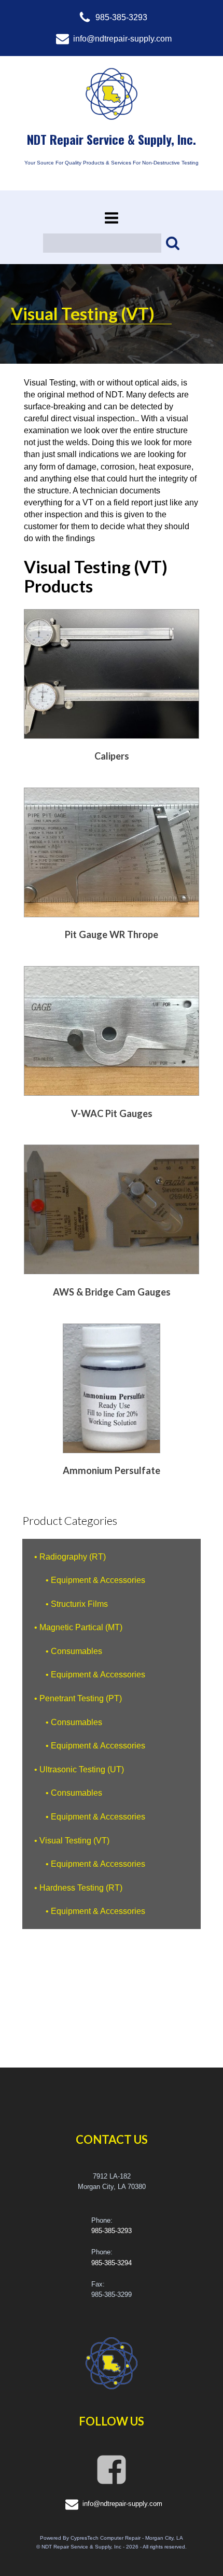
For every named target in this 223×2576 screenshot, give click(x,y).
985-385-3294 (112, 2263)
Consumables (76, 1651)
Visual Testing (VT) (74, 1840)
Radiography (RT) (73, 1556)
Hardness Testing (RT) (81, 1888)
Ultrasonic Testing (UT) (82, 1769)
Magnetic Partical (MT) (81, 1627)
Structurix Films (79, 1604)
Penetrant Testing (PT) (81, 1698)
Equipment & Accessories (98, 1580)
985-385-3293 (112, 2231)
